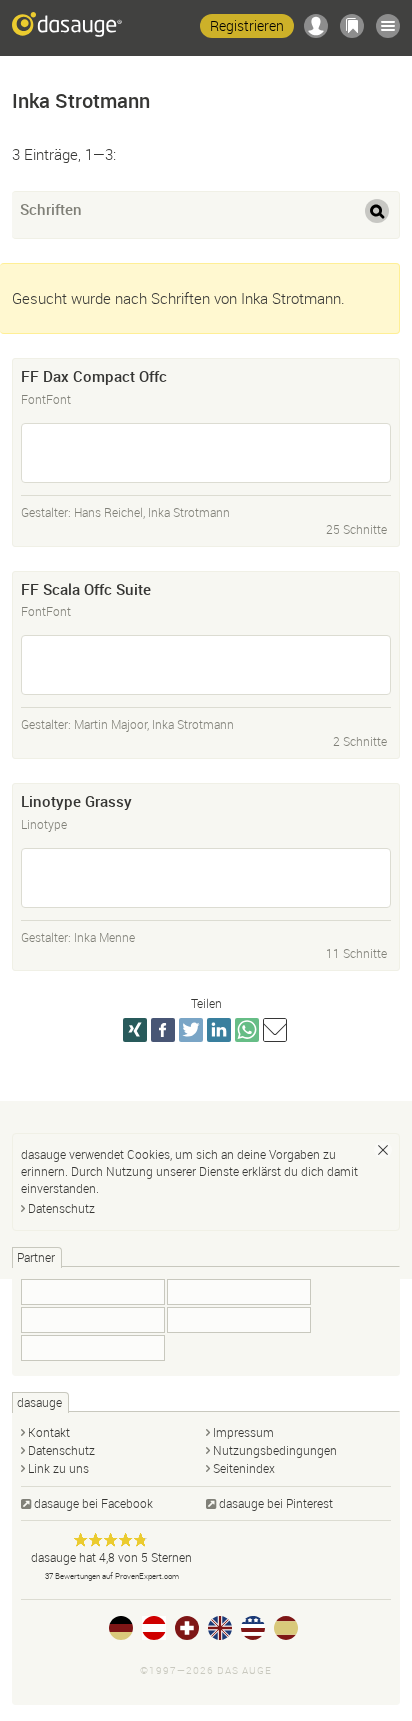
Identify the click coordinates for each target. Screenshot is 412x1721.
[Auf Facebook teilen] (163, 1030)
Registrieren (247, 25)
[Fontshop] (93, 1292)
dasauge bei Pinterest (276, 1503)
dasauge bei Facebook (93, 1503)
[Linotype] (239, 1320)
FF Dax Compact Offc (94, 376)
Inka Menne (104, 937)
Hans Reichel (108, 512)
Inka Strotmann (189, 512)
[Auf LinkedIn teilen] (219, 1030)
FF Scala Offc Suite (86, 589)
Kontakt (49, 1432)
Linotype (44, 824)
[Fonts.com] (93, 1348)
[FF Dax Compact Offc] (206, 453)
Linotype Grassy (76, 801)
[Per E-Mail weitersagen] (275, 1030)
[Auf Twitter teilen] (191, 1030)
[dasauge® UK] (220, 1628)
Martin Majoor (110, 724)
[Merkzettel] (352, 26)
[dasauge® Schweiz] (187, 1628)
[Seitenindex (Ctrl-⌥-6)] (388, 26)
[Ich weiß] (383, 1150)
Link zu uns (58, 1468)
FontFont (46, 399)
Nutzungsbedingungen (275, 1450)
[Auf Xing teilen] (135, 1030)
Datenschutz (61, 1208)
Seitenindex (244, 1468)
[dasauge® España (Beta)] (286, 1628)
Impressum (243, 1432)
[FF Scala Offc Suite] (206, 665)
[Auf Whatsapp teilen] (247, 1030)
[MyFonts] (93, 1320)
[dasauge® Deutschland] (121, 1628)
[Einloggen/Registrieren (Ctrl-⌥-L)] (316, 26)
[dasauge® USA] (253, 1628)
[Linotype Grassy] (206, 878)
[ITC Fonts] (239, 1292)
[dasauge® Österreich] (154, 1628)
